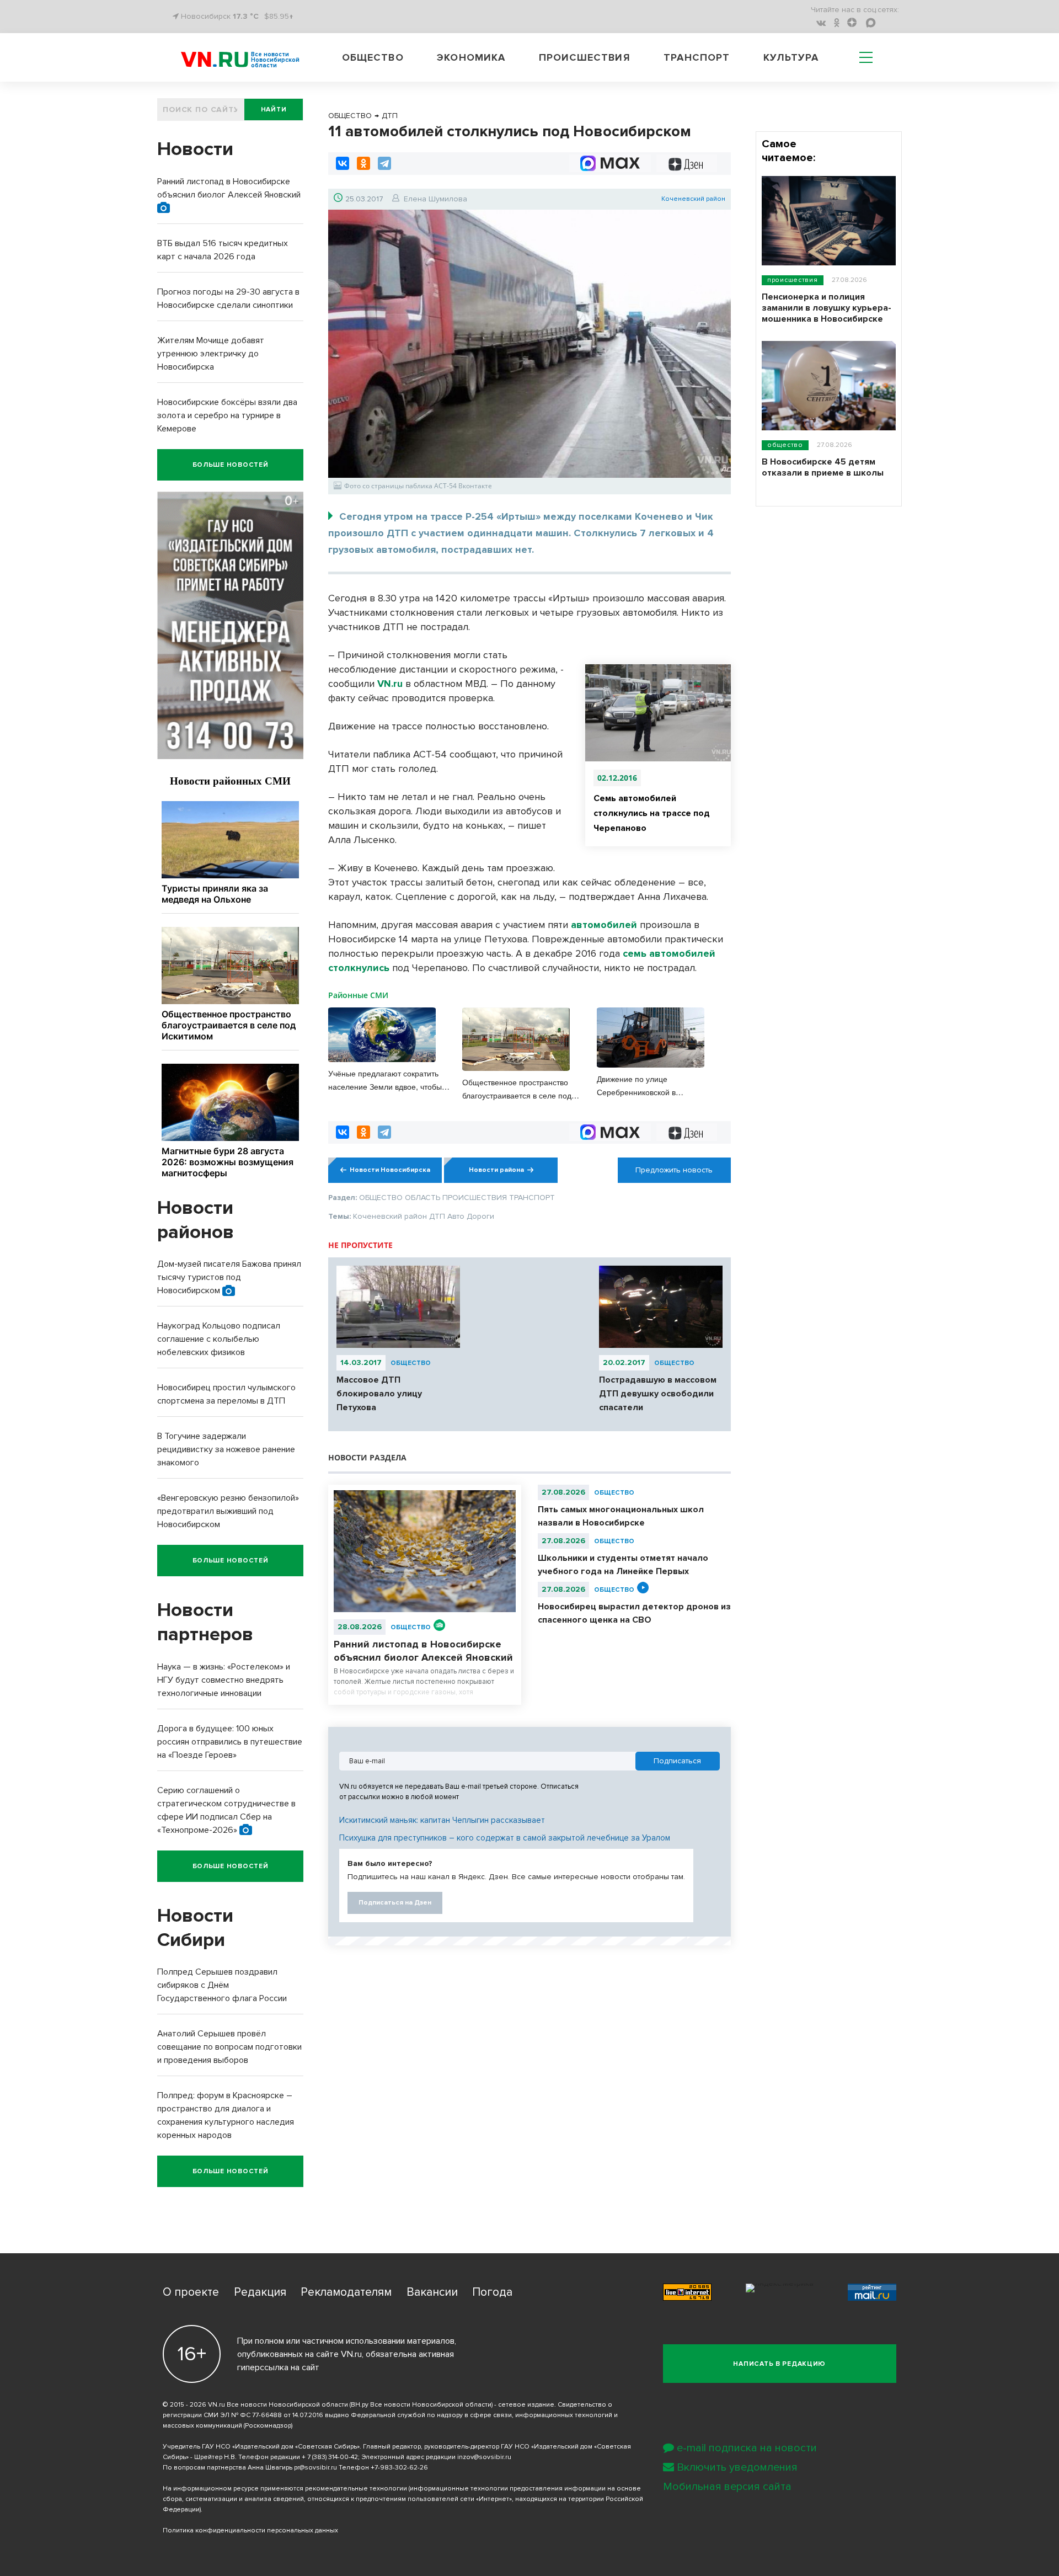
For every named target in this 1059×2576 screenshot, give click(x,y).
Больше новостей (231, 465)
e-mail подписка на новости (747, 2448)
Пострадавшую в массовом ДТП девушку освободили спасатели (658, 1394)
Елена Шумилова (435, 199)
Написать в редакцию (779, 2364)
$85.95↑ (279, 16)
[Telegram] (384, 163)
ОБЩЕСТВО (411, 1363)
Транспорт (697, 57)
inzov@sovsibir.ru (484, 2457)
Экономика (471, 57)
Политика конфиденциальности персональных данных (250, 2530)
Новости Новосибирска (390, 1170)
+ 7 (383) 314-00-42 (330, 2457)
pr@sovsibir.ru (315, 2468)
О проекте (191, 2292)
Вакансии (432, 2292)
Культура (791, 57)
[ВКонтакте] (343, 163)
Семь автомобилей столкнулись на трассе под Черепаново (652, 813)
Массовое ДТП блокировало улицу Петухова (379, 1394)
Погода (492, 2292)
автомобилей (604, 925)
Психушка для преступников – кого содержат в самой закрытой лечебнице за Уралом (505, 1838)
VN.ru (390, 684)
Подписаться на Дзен (395, 1903)
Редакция (260, 2292)
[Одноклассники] (363, 163)
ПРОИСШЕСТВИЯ (793, 280)
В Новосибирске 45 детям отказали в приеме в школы (823, 467)
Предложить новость (674, 1170)
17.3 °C (246, 16)
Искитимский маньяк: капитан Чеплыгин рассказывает (442, 1820)
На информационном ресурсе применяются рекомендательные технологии (285, 2489)
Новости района (496, 1170)
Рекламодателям (346, 2292)
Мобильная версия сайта (727, 2487)
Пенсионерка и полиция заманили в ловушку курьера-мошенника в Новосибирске (827, 308)
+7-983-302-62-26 (399, 2468)
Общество (373, 57)
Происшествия (585, 57)
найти (274, 110)
